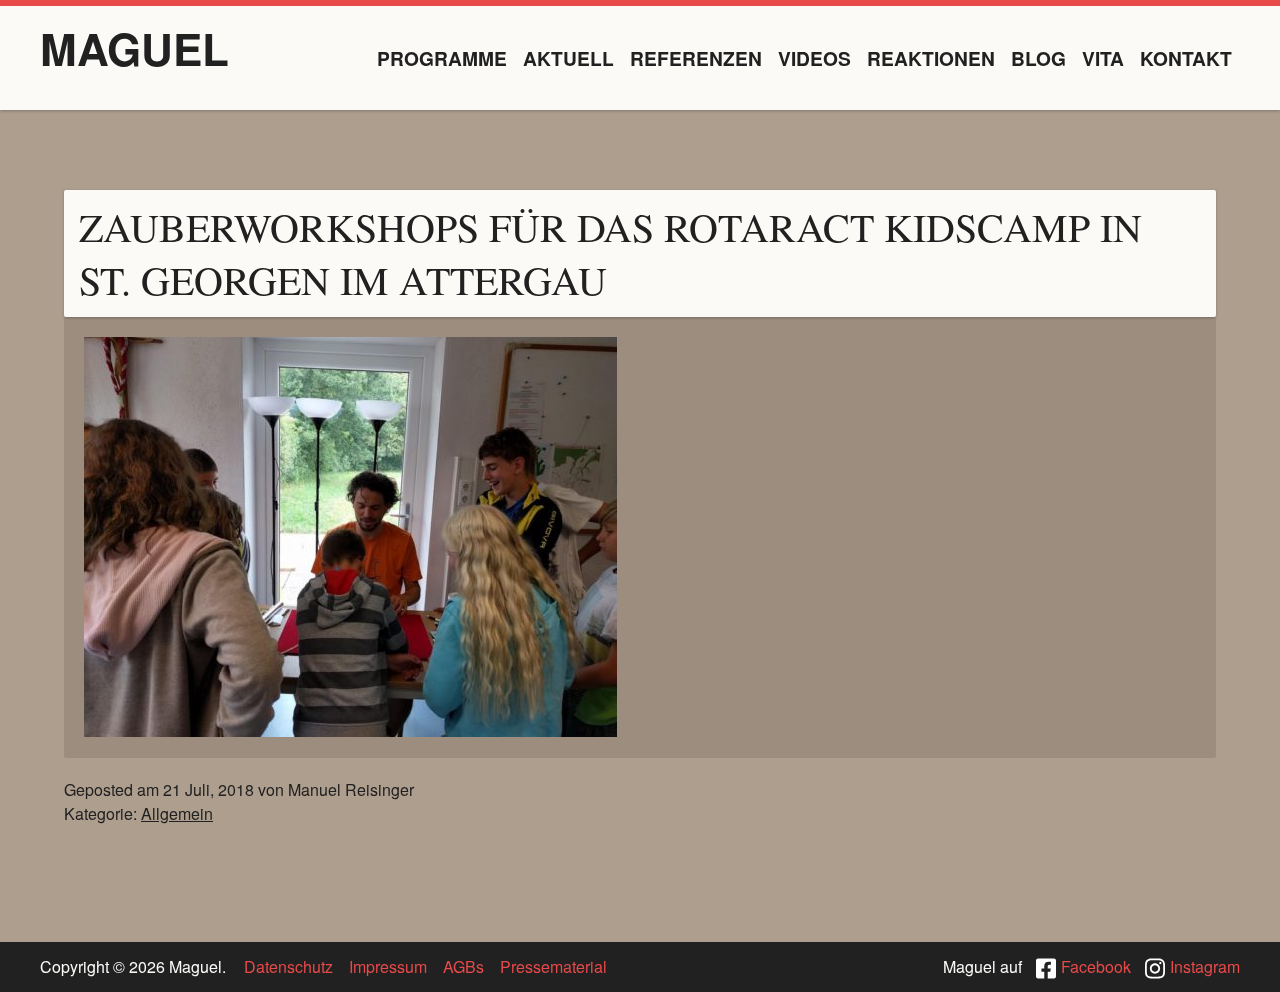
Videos (814, 58)
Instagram (1205, 966)
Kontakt (1186, 58)
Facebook (1096, 966)
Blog (1038, 58)
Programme (442, 58)
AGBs (463, 966)
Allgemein (177, 813)
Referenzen (696, 58)
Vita (1103, 58)
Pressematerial (553, 966)
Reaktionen (931, 58)
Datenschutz (288, 966)
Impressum (388, 966)
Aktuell (568, 58)
